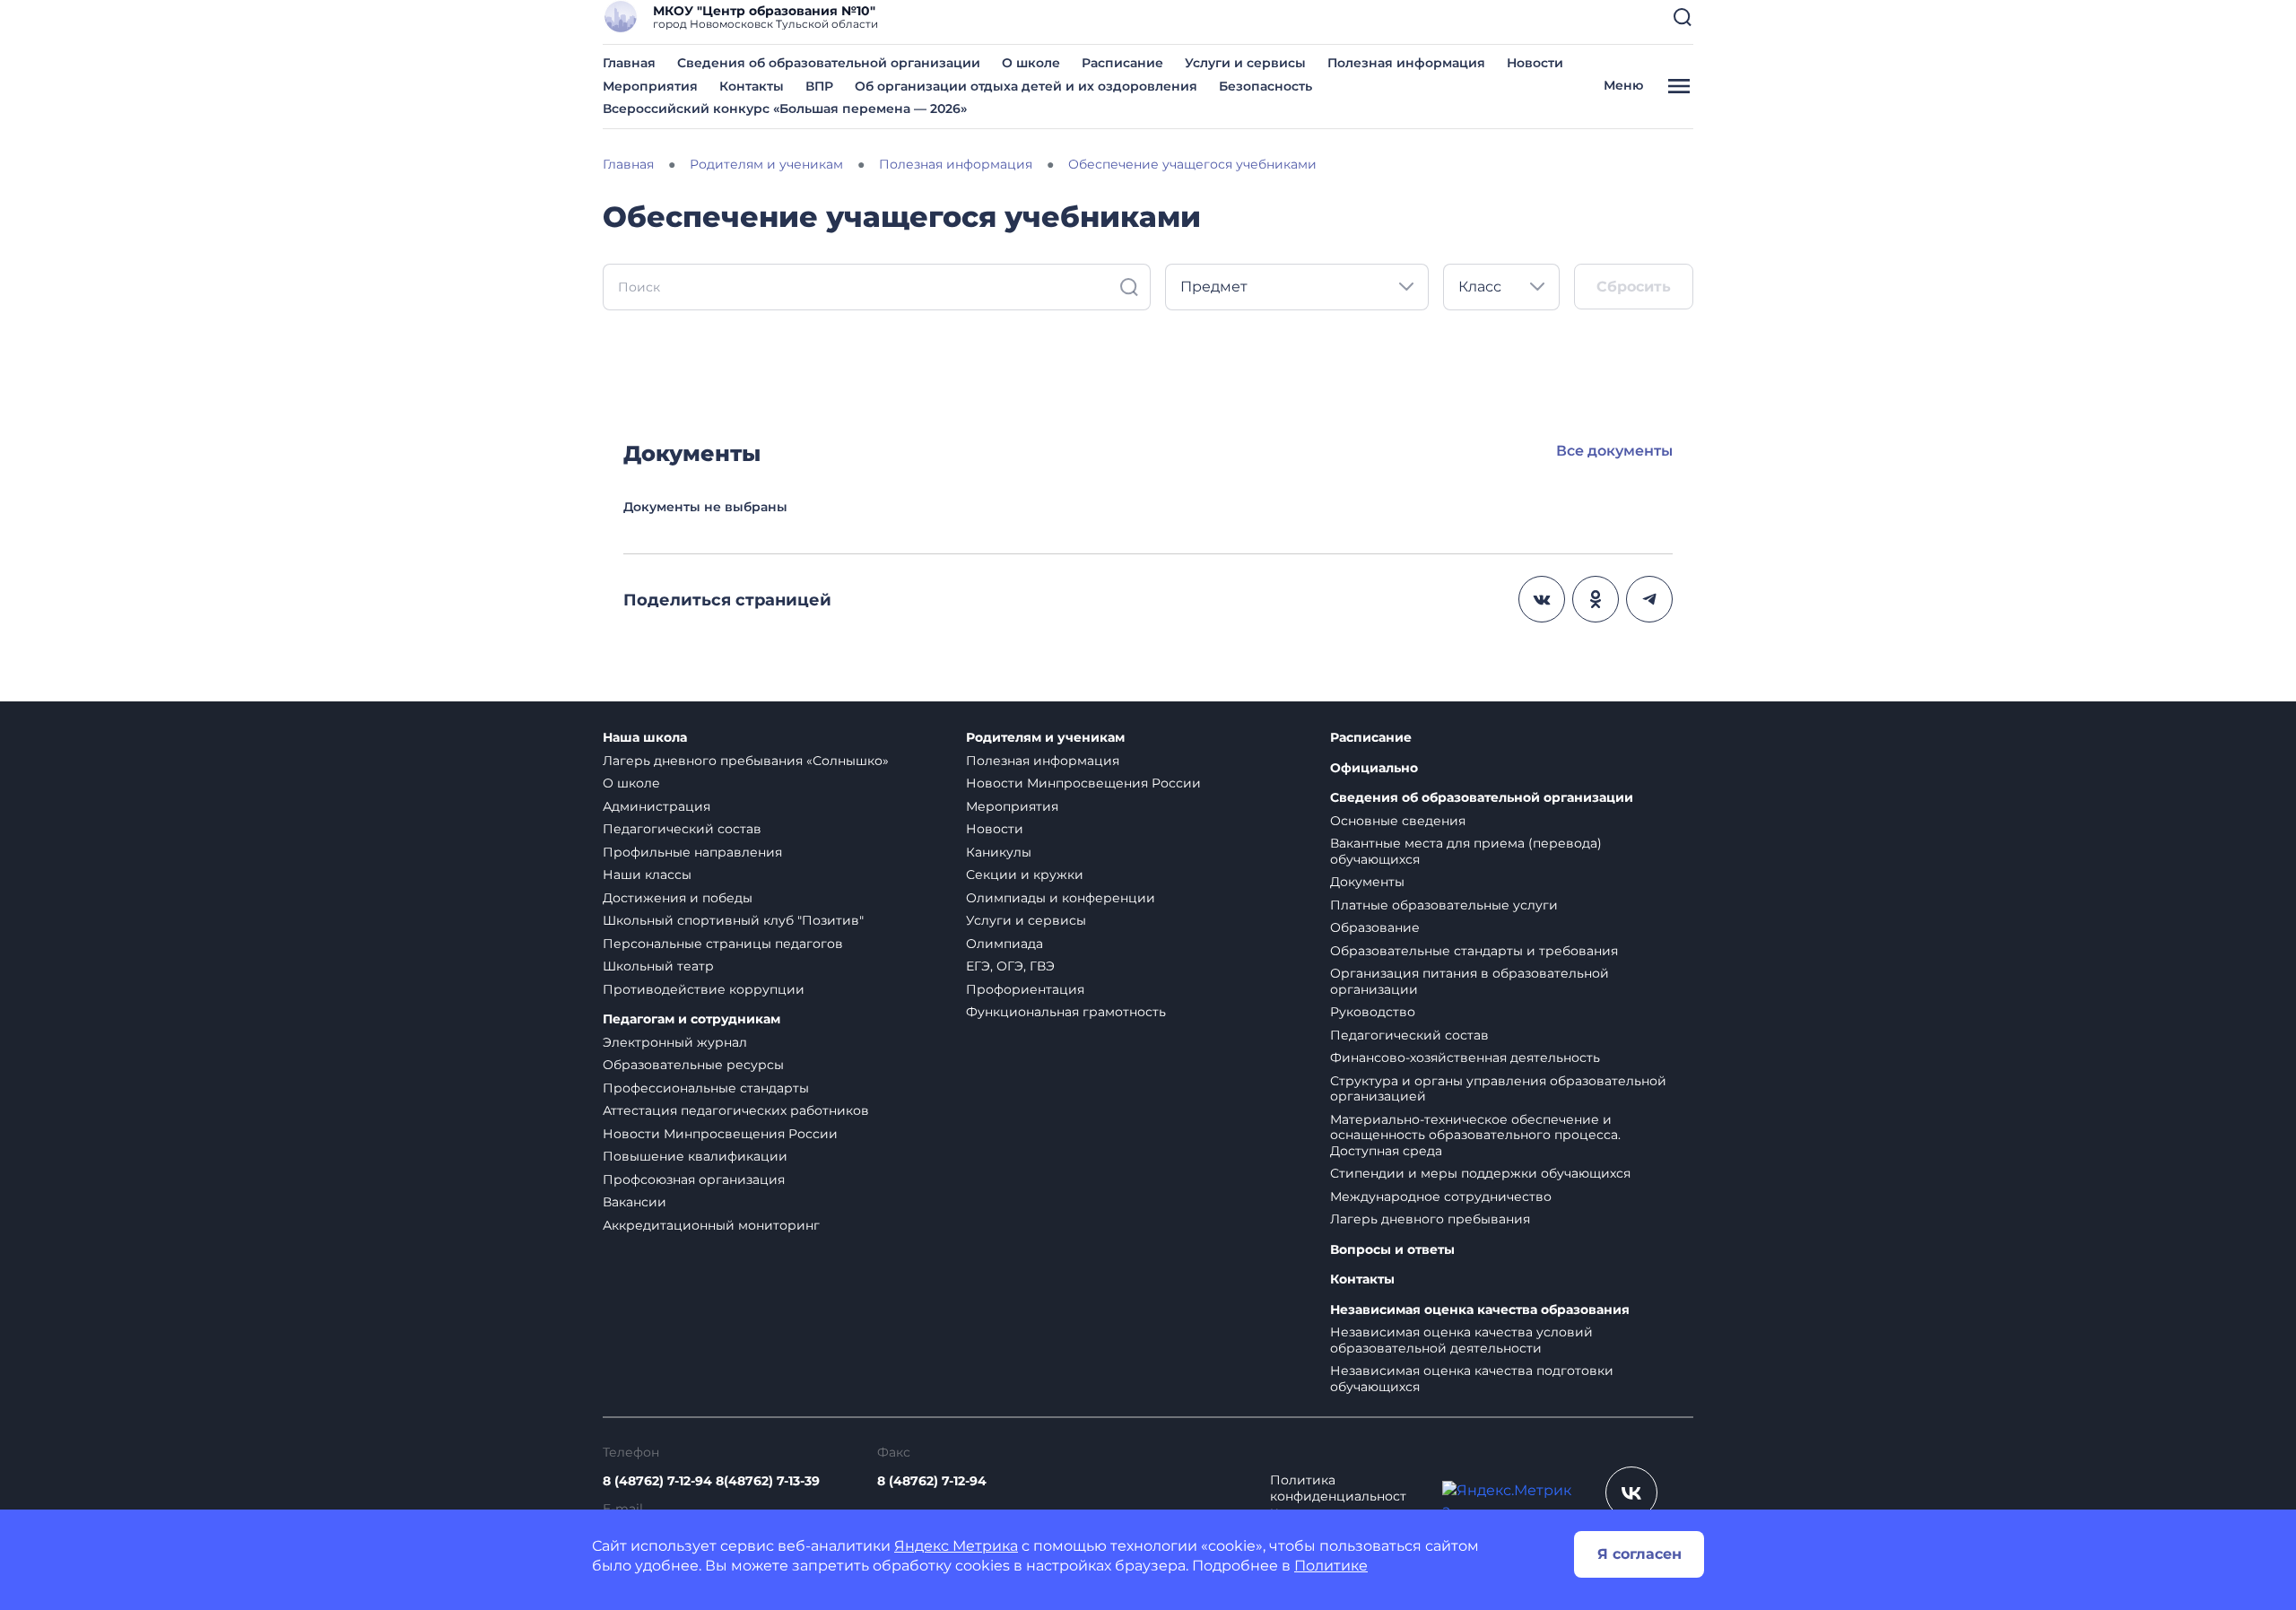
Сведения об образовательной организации (829, 63)
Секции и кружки (1025, 875)
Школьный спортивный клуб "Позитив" (733, 920)
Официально (1374, 768)
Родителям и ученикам (1045, 738)
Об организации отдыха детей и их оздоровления (1026, 86)
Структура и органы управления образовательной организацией (1498, 1089)
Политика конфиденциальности (1338, 1496)
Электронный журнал (675, 1042)
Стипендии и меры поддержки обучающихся (1480, 1173)
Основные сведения (1398, 821)
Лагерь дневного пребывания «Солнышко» (746, 761)
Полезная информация (1406, 63)
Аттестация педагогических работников (736, 1110)
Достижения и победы (678, 898)
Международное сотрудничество (1441, 1197)
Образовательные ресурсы (693, 1065)
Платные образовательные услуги (1444, 905)
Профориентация (1025, 989)
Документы (1367, 882)
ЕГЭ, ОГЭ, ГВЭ (1010, 966)
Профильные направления (692, 852)
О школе (1031, 63)
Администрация (657, 806)
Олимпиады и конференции (1061, 898)
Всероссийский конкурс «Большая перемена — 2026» (785, 109)
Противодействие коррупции (704, 989)
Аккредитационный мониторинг (711, 1225)
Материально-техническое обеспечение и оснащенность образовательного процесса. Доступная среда (1475, 1135)
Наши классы (647, 875)
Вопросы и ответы (1392, 1250)
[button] (1683, 17)
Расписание (1122, 63)
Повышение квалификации (695, 1156)
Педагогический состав (682, 829)
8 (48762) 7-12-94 (932, 1481)
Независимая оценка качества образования (1480, 1310)
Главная (629, 63)
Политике (1331, 1566)
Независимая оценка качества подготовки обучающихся (1472, 1379)
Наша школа (645, 738)
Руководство (1373, 1012)
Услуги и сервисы (1245, 63)
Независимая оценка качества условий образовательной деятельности (1461, 1340)
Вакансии (635, 1202)
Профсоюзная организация (694, 1179)
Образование (1375, 927)
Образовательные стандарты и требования (1474, 951)
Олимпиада (1004, 944)
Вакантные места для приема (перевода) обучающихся (1466, 851)
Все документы (1614, 451)
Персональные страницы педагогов (723, 944)
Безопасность (1265, 86)
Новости (1535, 63)
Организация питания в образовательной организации (1470, 981)
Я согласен (1639, 1554)
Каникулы (999, 852)
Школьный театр (658, 966)
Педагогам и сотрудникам (691, 1019)
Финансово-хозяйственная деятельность (1465, 1057)
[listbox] (1297, 287)
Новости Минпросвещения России (720, 1134)
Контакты (752, 86)
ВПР (819, 86)
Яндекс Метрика (956, 1546)
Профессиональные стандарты (706, 1088)
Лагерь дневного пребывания (1430, 1219)
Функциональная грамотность (1066, 1012)
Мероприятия (650, 86)
